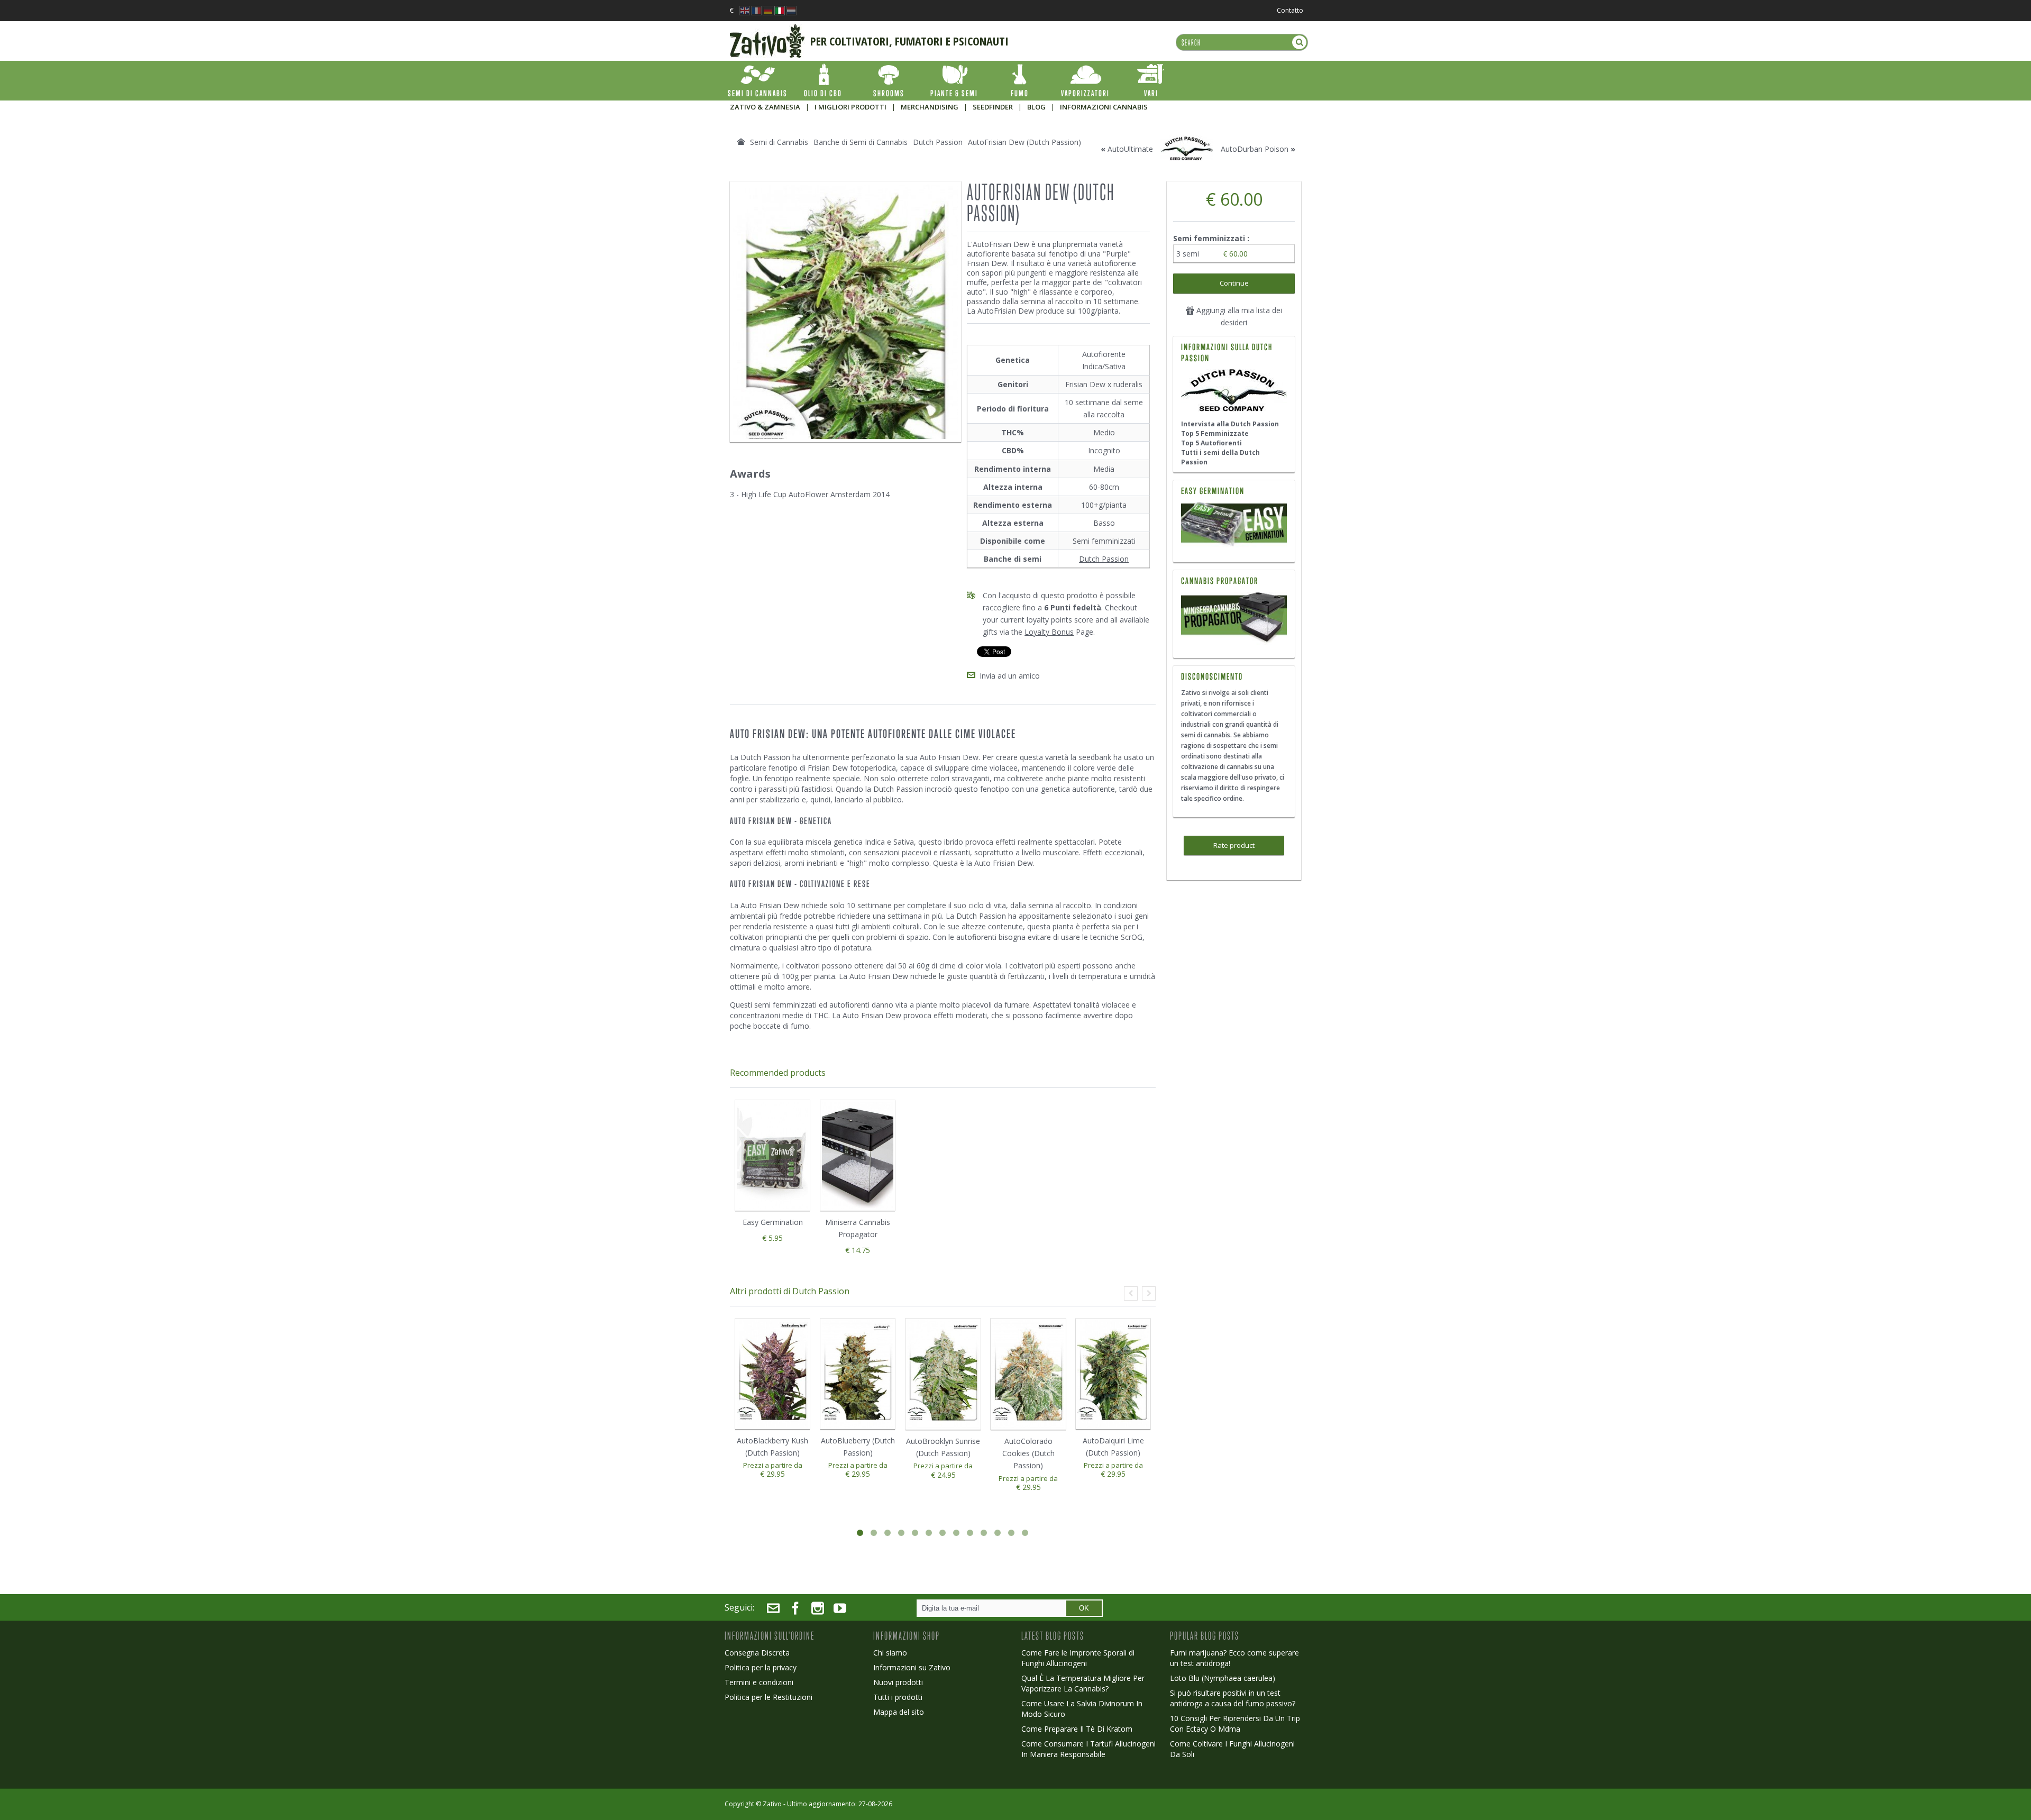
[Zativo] (767, 29)
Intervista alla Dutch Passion (1230, 424)
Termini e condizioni (759, 1682)
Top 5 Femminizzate (1215, 433)
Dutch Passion (1104, 559)
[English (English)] (745, 8)
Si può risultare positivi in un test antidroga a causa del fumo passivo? (1233, 1698)
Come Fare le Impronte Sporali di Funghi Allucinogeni (1078, 1658)
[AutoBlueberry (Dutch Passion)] (858, 1374)
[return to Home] (741, 142)
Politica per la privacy (761, 1667)
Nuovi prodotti (898, 1682)
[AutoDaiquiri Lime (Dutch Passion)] (1113, 1374)
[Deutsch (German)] (768, 8)
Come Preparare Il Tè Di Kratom (1077, 1729)
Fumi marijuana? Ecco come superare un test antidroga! (1234, 1658)
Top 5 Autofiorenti (1211, 443)
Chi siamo (890, 1653)
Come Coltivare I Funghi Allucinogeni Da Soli (1232, 1749)
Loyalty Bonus (1049, 632)
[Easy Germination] (1234, 525)
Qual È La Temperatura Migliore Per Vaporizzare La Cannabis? (1083, 1683)
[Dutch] (791, 8)
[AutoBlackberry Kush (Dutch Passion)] (772, 1374)
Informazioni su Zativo (912, 1667)
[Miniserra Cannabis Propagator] (1234, 618)
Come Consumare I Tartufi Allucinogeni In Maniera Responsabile (1088, 1749)
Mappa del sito (899, 1712)
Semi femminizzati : (1212, 238)
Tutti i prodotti (898, 1697)
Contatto (1290, 10)
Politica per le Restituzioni (769, 1697)
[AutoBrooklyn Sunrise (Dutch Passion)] (943, 1374)
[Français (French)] (756, 8)
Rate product (1234, 845)
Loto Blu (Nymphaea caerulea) (1223, 1678)
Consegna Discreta (757, 1653)
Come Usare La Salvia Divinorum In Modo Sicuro (1082, 1709)
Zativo (772, 1804)
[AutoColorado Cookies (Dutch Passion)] (1028, 1374)
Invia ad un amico (1010, 676)
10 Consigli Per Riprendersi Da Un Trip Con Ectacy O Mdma (1235, 1723)
